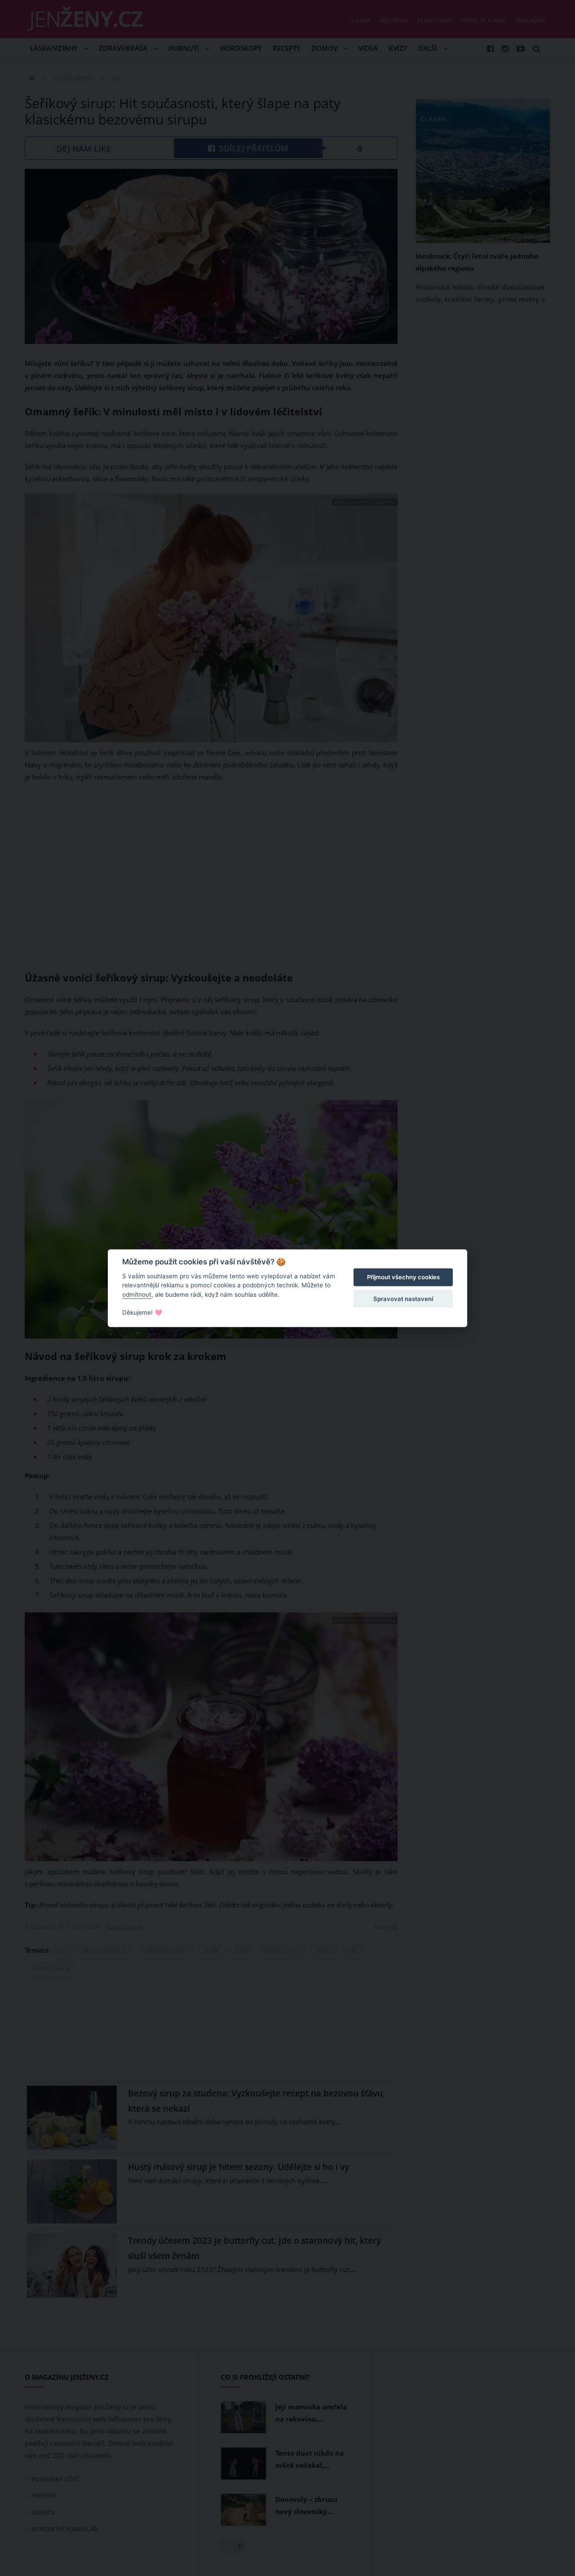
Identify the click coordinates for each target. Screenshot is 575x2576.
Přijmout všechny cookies (403, 1277)
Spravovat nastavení (403, 1299)
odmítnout (137, 1295)
